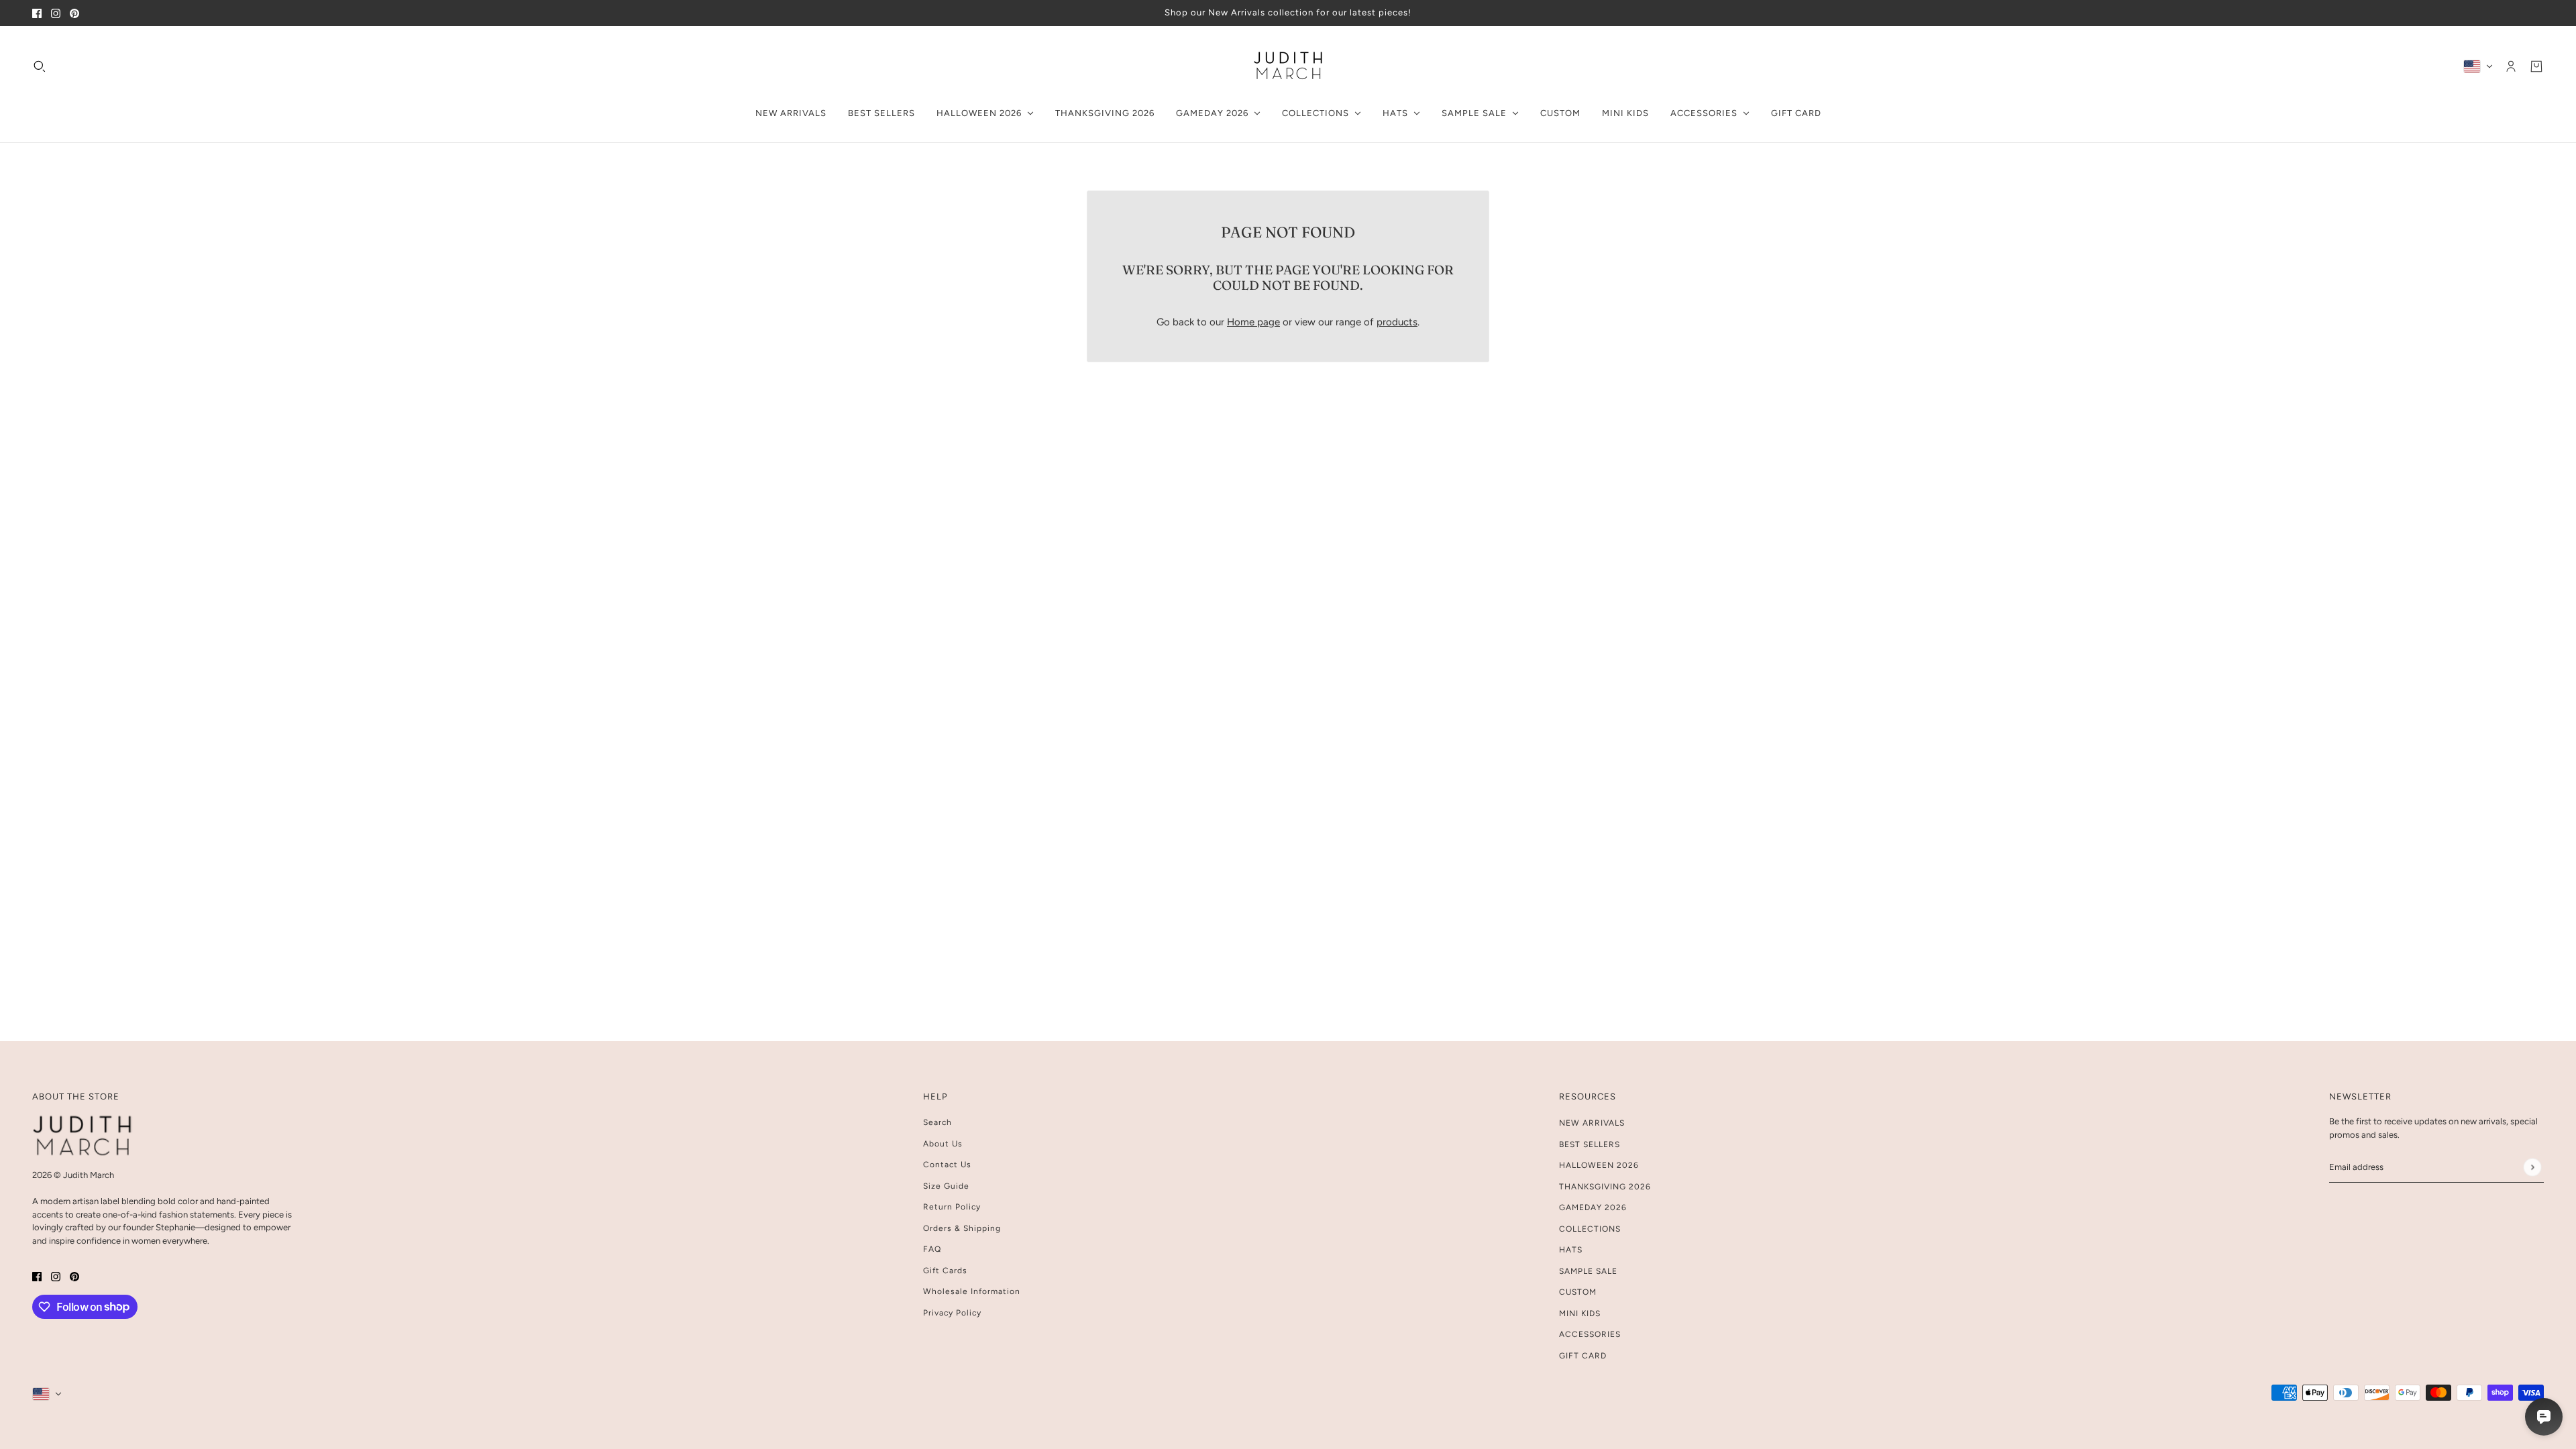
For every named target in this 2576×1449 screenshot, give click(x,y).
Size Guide (946, 1186)
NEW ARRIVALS (1592, 1123)
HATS (1571, 1250)
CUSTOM (1578, 1292)
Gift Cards (945, 1271)
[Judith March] (1288, 66)
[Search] (40, 66)
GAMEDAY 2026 (1593, 1207)
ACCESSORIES (1590, 1334)
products (1397, 322)
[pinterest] (74, 13)
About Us (943, 1144)
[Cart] (2536, 66)
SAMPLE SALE (1588, 1271)
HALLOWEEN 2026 (1599, 1165)
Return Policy (952, 1207)
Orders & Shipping (962, 1228)
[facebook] (37, 13)
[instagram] (56, 13)
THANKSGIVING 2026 (1605, 1187)
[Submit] (2532, 1167)
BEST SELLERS (1590, 1144)
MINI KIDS (1580, 1313)
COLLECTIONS (1590, 1229)
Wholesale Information (972, 1291)
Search (937, 1122)
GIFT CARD (1583, 1356)
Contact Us (947, 1165)
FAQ (932, 1249)
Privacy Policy (952, 1313)
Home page (1253, 322)
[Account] (2511, 66)
